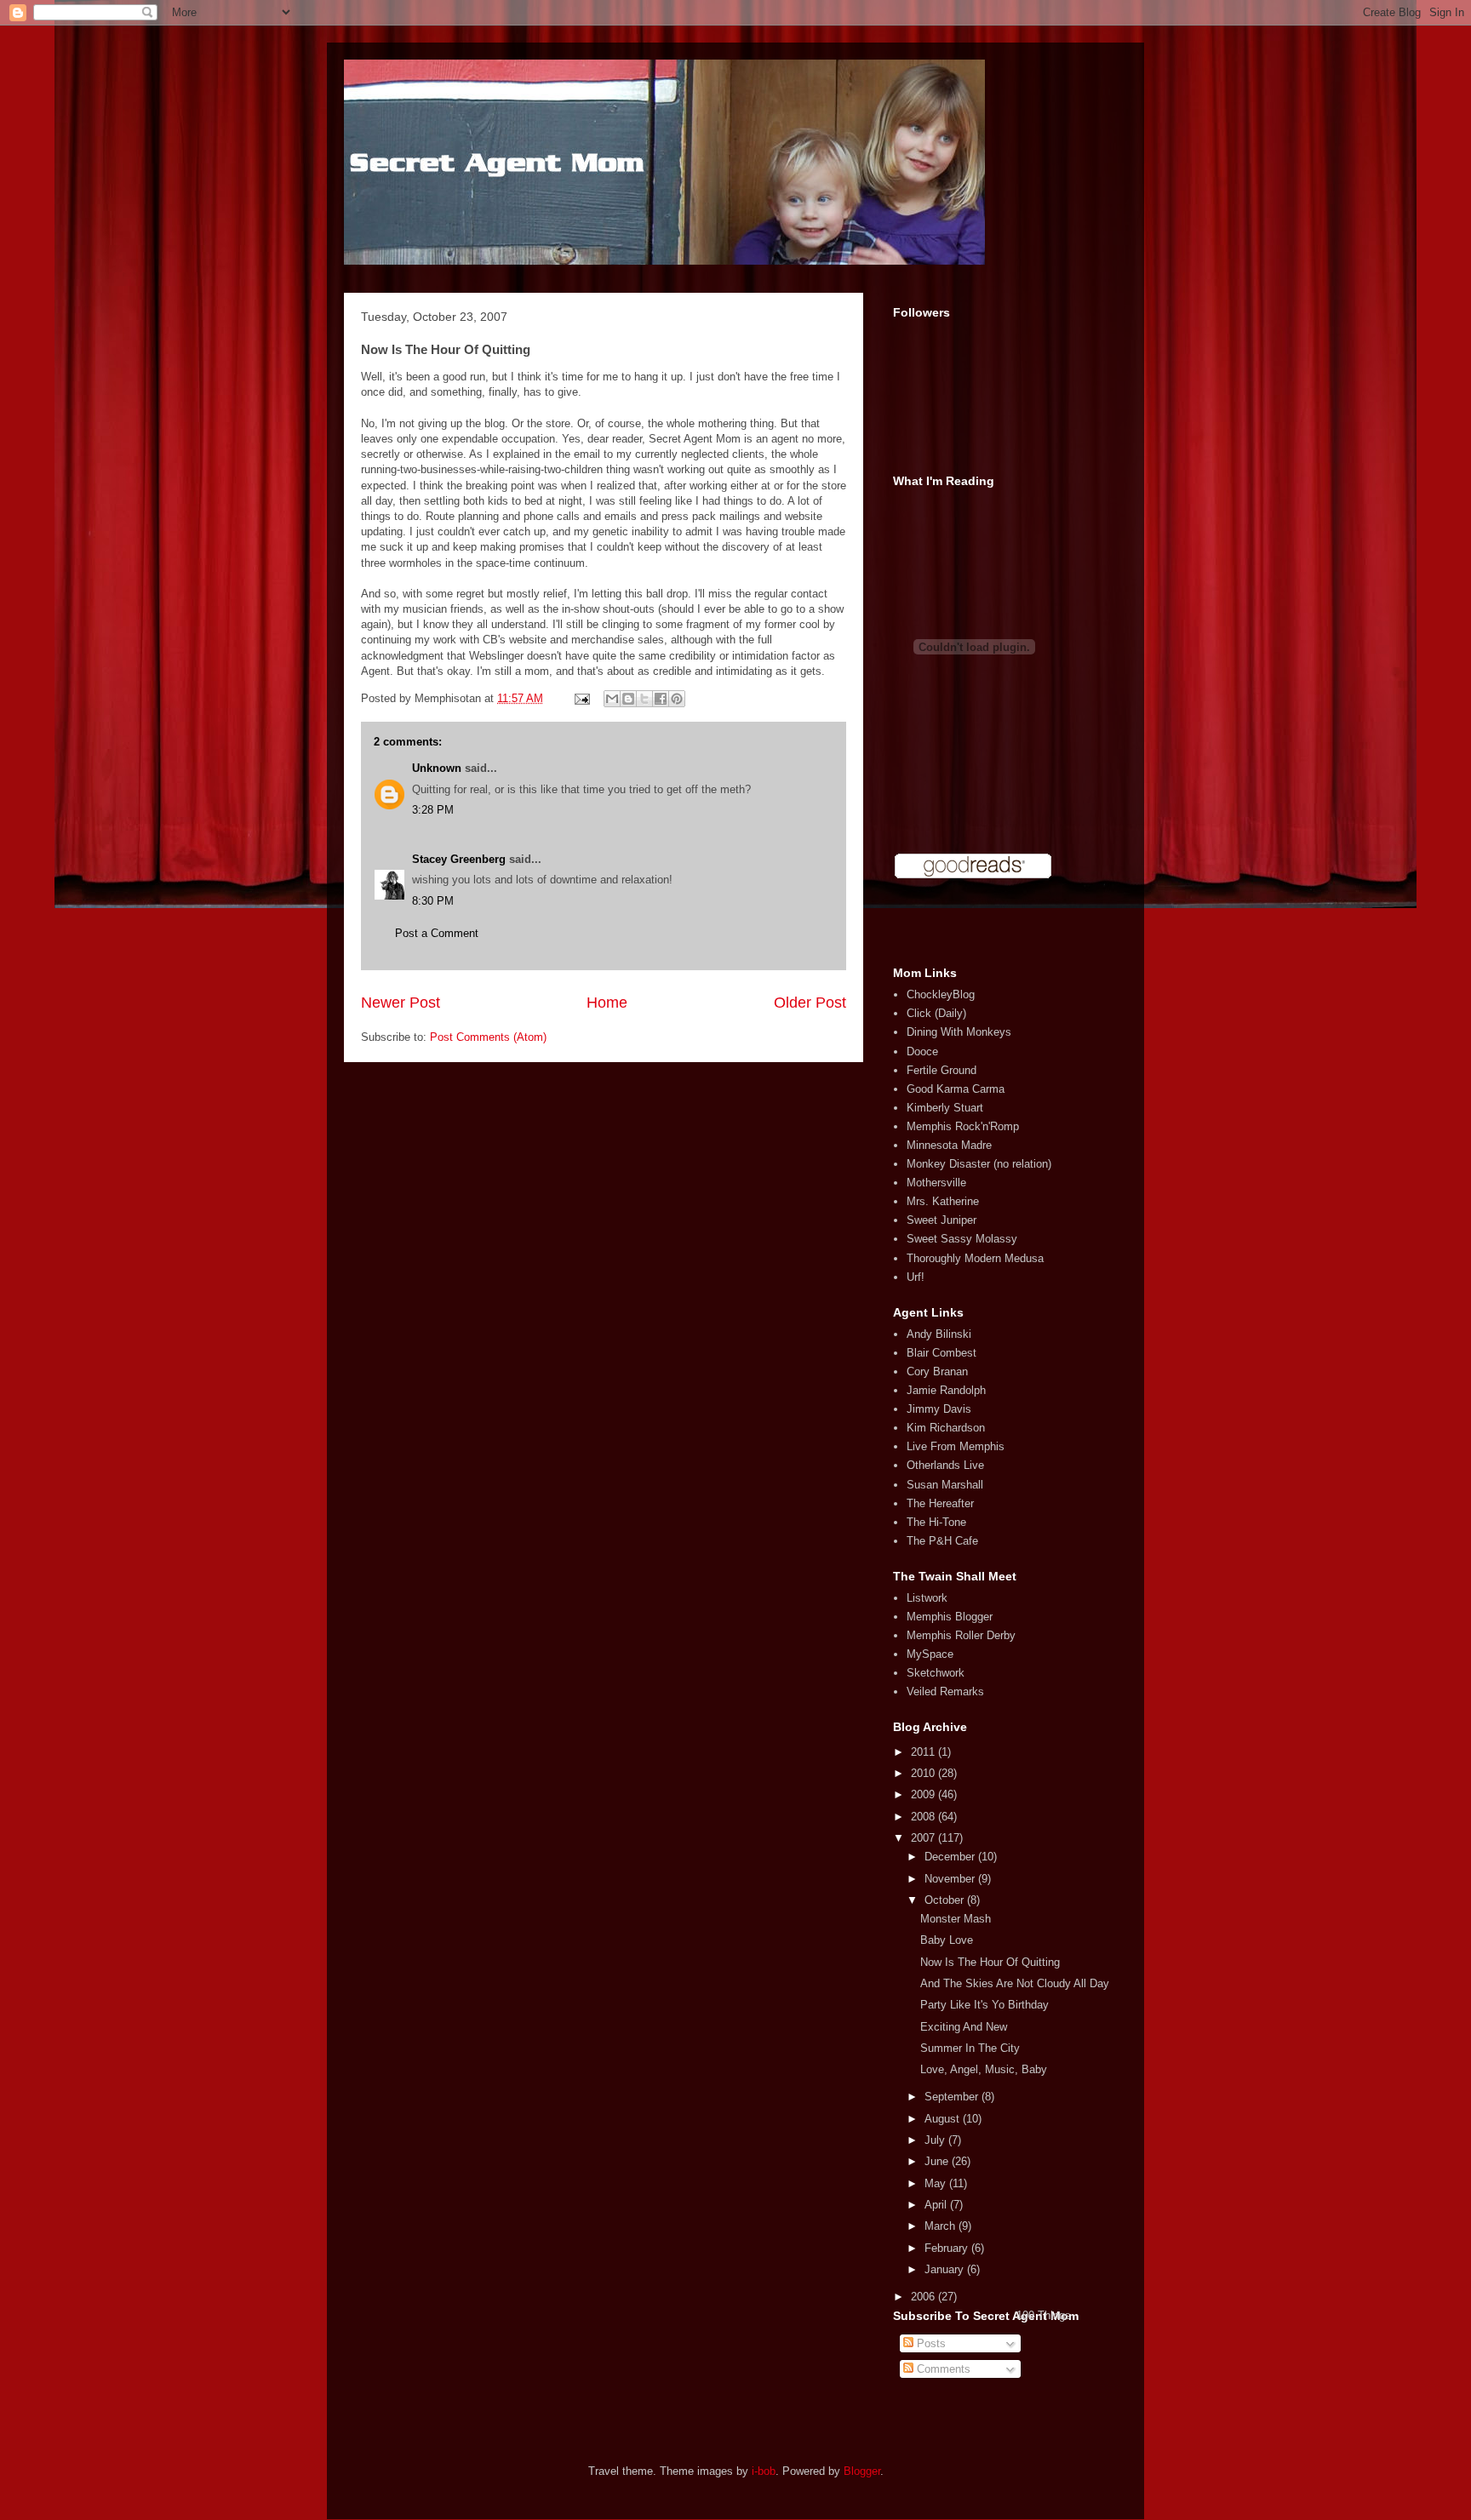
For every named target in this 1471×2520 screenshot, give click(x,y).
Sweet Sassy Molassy (962, 1239)
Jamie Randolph (946, 1390)
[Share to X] (644, 699)
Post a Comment (437, 933)
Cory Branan (937, 1371)
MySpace (930, 1654)
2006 (924, 2297)
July (936, 2140)
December (951, 1857)
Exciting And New (964, 2027)
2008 (924, 1817)
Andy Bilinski (939, 1334)
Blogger (862, 2471)
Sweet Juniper (942, 1220)
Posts (930, 2343)
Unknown (437, 768)
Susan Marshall (945, 1485)
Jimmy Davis (939, 1409)
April (937, 2205)
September (953, 2097)
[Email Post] (581, 698)
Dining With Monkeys (959, 1032)
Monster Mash (956, 1919)
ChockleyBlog (941, 994)
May (937, 2183)
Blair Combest (942, 1353)
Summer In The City (970, 2048)
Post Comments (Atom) (488, 1037)
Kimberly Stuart (945, 1108)
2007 (924, 1838)
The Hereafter (940, 1503)
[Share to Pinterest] (677, 699)
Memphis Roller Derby (961, 1635)
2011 (924, 1752)
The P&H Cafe (942, 1541)
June (938, 2161)
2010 (924, 1773)
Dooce (922, 1051)
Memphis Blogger (950, 1617)
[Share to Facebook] (661, 699)
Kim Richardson (946, 1428)
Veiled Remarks (945, 1691)
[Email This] (612, 699)
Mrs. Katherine (943, 1201)
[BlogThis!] (628, 699)
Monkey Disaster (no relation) (979, 1164)
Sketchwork (936, 1673)
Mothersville (936, 1183)
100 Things (1044, 2315)
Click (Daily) (936, 1013)
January (946, 2269)
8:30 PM (433, 901)
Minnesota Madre (949, 1145)
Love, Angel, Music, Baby (984, 2069)
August (944, 2119)
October (946, 1900)
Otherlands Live (945, 1465)
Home (607, 1003)
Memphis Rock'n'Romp (963, 1126)
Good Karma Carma (956, 1089)
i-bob (764, 2471)
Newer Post (401, 1003)
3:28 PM (433, 810)
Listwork (927, 1598)
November (951, 1879)
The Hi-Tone (936, 1522)
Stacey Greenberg (459, 859)
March (942, 2226)
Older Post (810, 1003)
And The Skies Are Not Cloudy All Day (1015, 1983)
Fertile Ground (942, 1070)
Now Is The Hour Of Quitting (990, 1962)
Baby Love (947, 1940)
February (948, 2248)
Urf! (916, 1277)
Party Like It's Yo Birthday (984, 2005)
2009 (924, 1794)
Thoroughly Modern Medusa (975, 1258)
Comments (942, 2369)
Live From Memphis (956, 1446)
